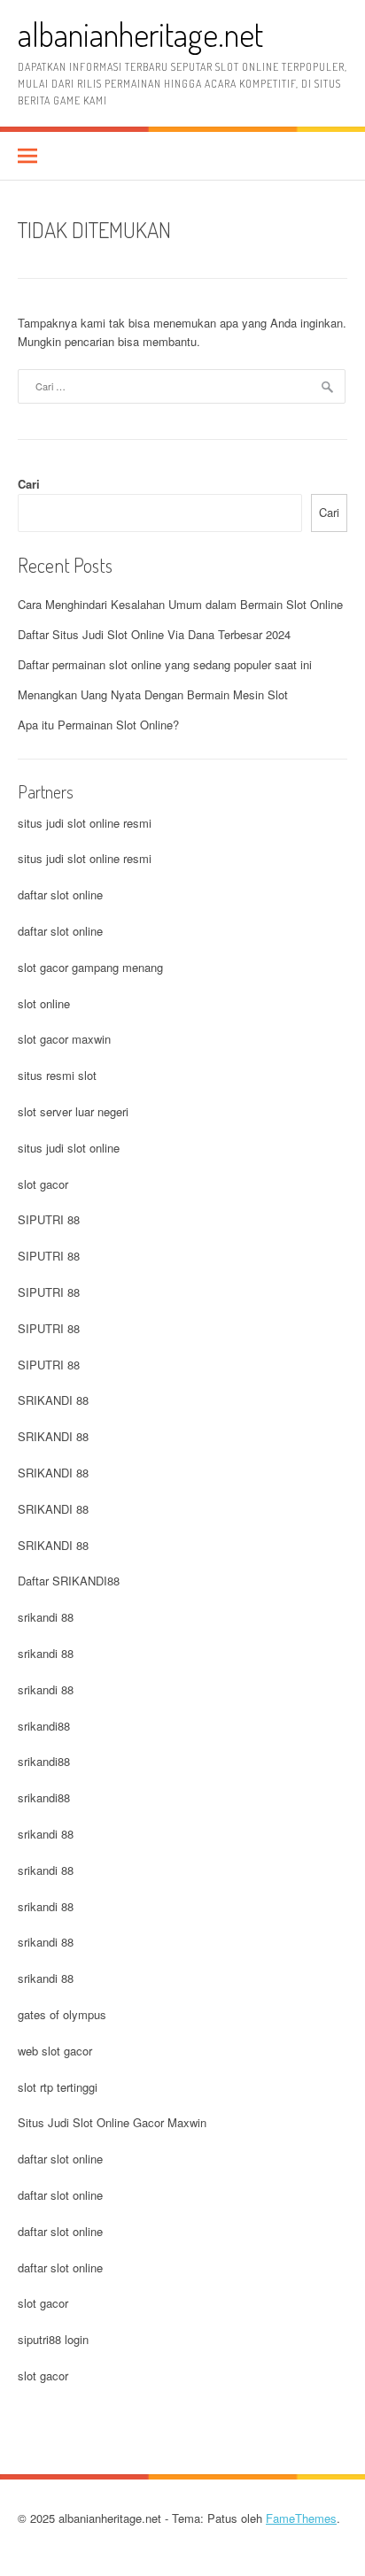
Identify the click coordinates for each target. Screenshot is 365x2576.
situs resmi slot (57, 1075)
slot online (44, 1003)
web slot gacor (55, 2051)
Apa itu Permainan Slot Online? (98, 725)
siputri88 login (53, 2339)
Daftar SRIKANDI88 (69, 1581)
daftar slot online (60, 895)
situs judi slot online (69, 1148)
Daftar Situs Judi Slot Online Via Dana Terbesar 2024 (154, 634)
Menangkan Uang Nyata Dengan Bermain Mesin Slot (153, 694)
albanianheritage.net (140, 34)
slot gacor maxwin (64, 1039)
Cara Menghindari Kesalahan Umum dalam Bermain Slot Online (180, 604)
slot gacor (43, 1184)
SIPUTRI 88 (49, 1219)
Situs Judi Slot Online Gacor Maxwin (112, 2122)
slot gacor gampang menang (90, 967)
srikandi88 (44, 1726)
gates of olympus (62, 2014)
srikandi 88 (46, 1617)
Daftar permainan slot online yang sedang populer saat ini (165, 664)
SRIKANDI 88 (53, 1400)
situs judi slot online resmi (85, 823)
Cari (29, 484)
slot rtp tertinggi (58, 2087)
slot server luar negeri (73, 1111)
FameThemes (301, 2518)
